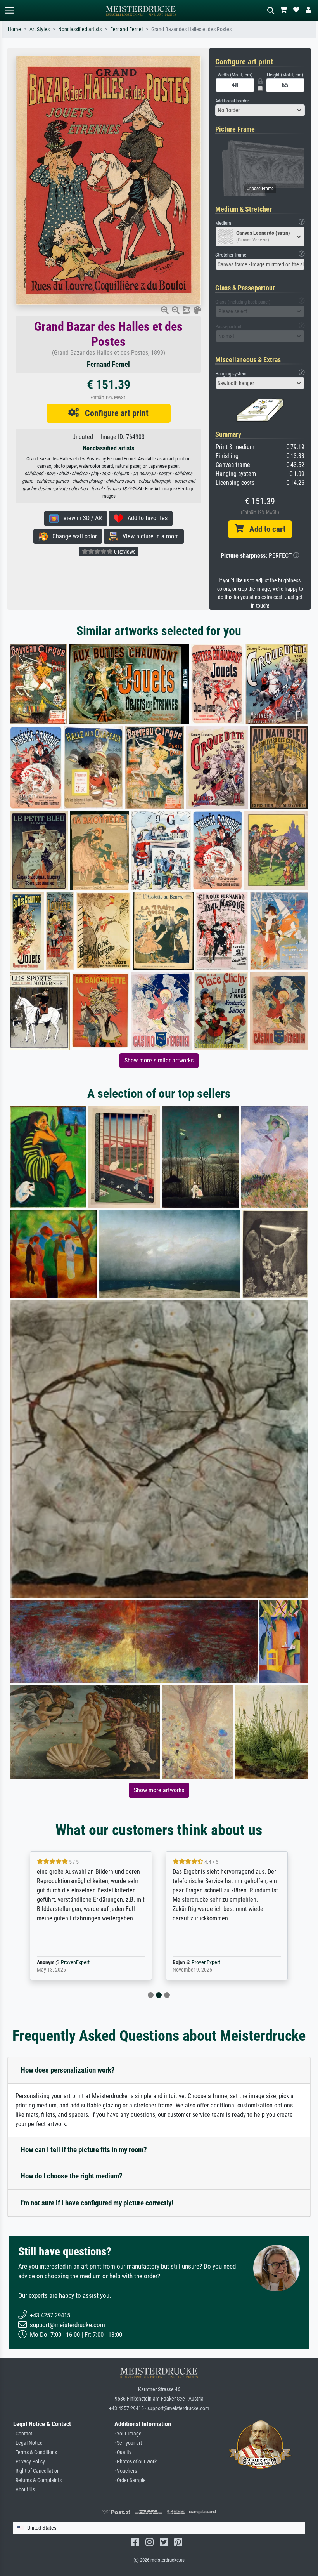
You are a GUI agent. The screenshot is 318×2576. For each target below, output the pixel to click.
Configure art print (114, 413)
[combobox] (260, 110)
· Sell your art (128, 2443)
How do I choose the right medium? (72, 2176)
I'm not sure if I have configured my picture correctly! (97, 2203)
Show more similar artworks (159, 1060)
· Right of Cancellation (36, 2471)
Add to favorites (145, 518)
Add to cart (264, 529)
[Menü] (9, 10)
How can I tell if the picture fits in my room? (84, 2150)
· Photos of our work (136, 2462)
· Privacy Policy (29, 2462)
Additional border (232, 101)
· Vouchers (126, 2471)
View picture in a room (148, 536)
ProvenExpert (73, 1962)
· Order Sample (130, 2480)
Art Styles (40, 29)
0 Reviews (124, 552)
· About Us (24, 2490)
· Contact (23, 2434)
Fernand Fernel (126, 29)
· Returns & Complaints (37, 2480)
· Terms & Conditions (35, 2452)
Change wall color (72, 536)
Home (14, 29)
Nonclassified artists (80, 29)
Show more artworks (159, 1790)
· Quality (123, 2452)
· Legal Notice (28, 2443)
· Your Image (128, 2434)
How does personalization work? (68, 2070)
